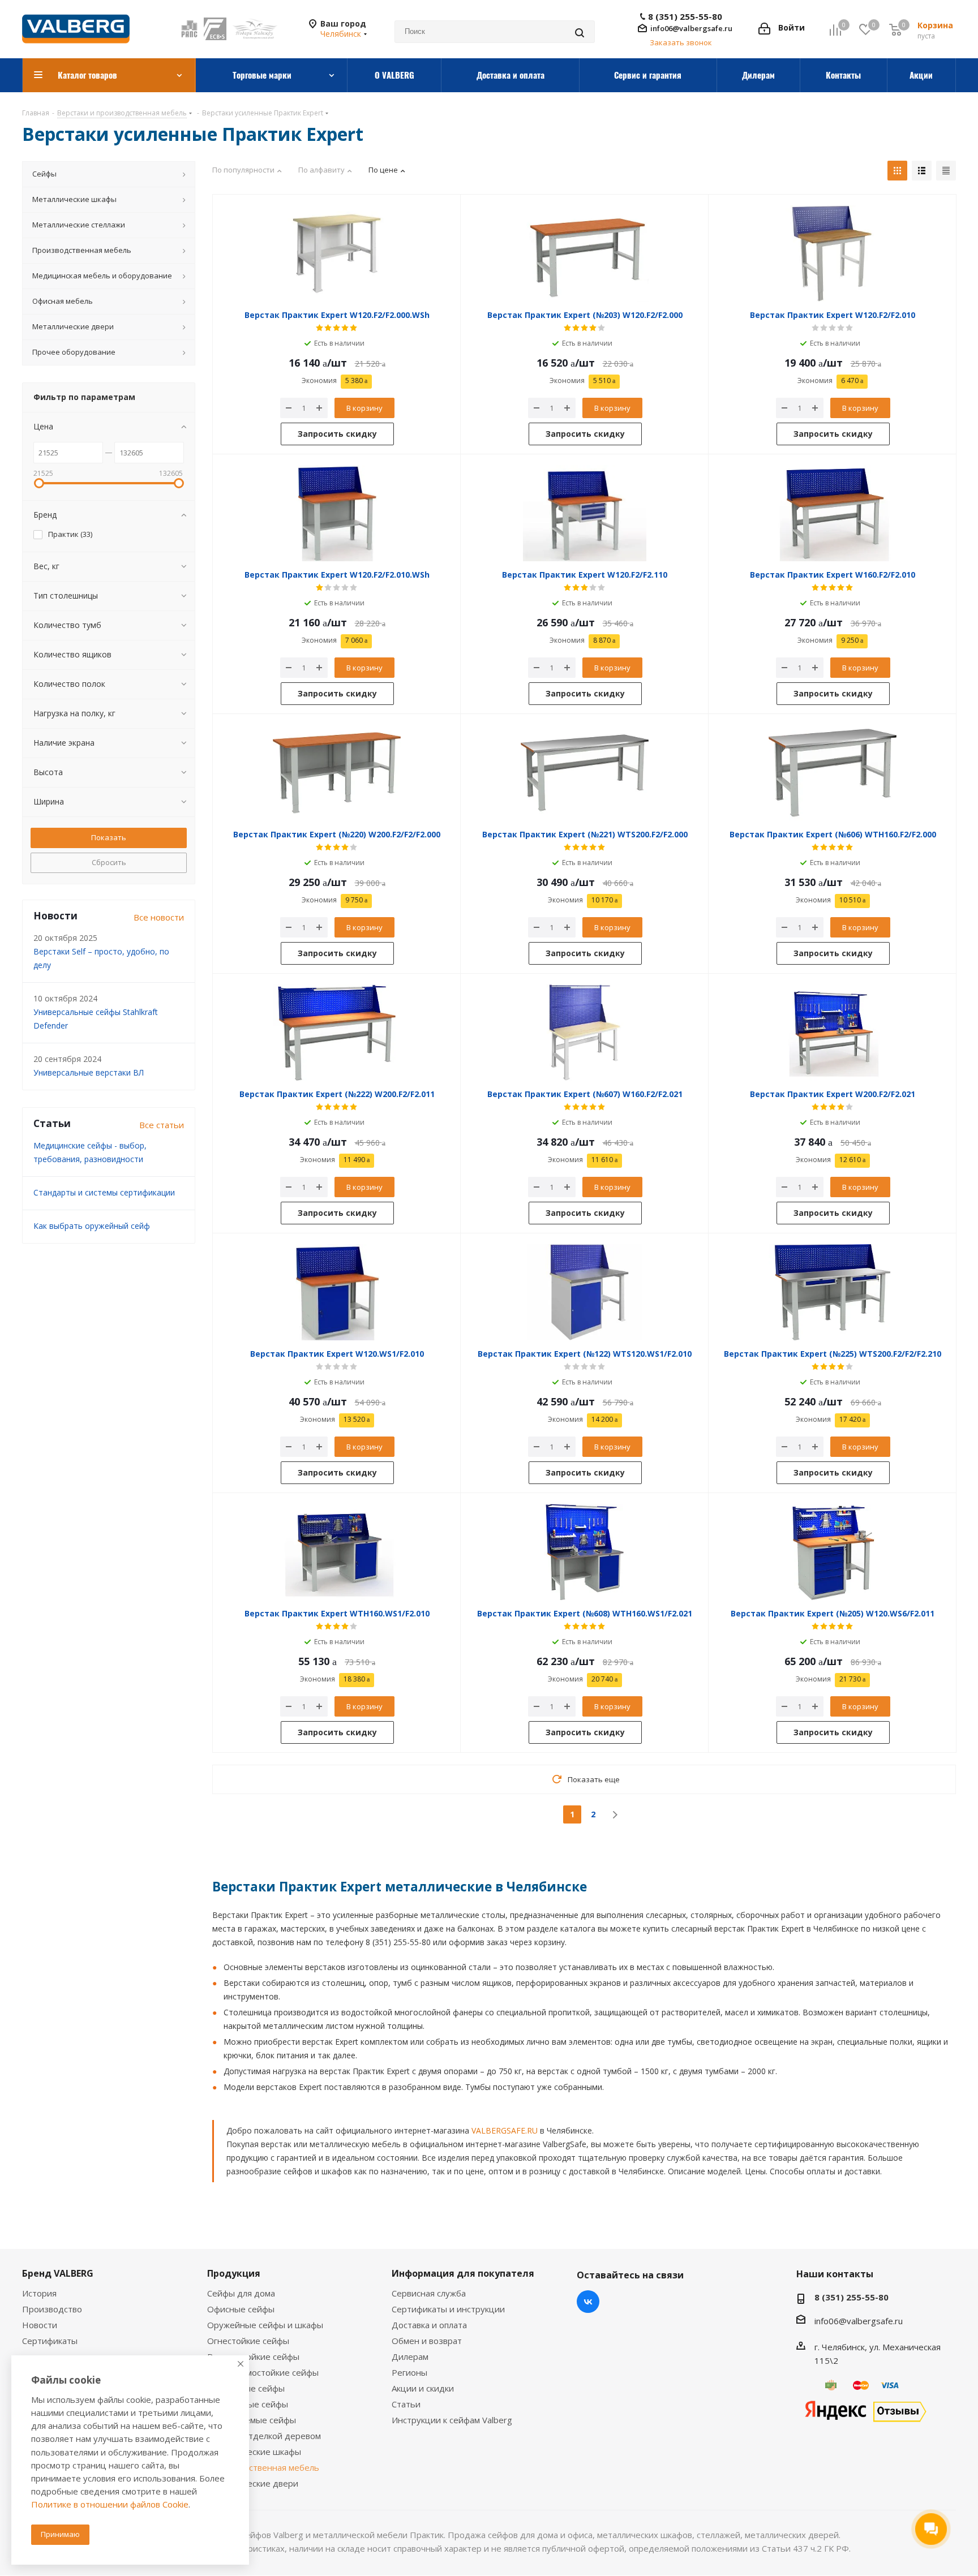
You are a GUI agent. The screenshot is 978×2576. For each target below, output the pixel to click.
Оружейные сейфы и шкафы (265, 2325)
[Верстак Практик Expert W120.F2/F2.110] (585, 513)
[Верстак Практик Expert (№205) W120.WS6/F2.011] (833, 1552)
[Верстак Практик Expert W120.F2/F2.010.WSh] (337, 513)
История (39, 2293)
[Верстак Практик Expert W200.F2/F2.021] (833, 1033)
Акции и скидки (423, 2388)
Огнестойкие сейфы (248, 2341)
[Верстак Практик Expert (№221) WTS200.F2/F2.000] (585, 773)
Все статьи (162, 1125)
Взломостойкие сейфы (253, 2356)
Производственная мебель (263, 2467)
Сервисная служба (429, 2293)
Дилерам (410, 2356)
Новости (40, 2325)
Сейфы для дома (241, 2293)
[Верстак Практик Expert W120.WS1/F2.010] (337, 1292)
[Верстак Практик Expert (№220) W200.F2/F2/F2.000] (337, 773)
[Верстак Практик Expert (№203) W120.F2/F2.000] (585, 253)
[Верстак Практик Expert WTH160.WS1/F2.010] (337, 1552)
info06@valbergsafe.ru (691, 28)
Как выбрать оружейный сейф (92, 1226)
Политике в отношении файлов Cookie (110, 2504)
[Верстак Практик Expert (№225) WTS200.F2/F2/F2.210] (833, 1292)
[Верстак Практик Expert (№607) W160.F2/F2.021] (585, 1033)
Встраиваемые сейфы (252, 2420)
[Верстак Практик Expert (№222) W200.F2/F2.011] (337, 1033)
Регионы (409, 2372)
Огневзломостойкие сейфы (263, 2372)
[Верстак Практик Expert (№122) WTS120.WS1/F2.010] (585, 1292)
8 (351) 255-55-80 (685, 17)
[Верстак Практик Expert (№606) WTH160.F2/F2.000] (833, 773)
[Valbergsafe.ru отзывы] (865, 2410)
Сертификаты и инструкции (448, 2309)
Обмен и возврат (427, 2341)
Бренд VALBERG (58, 2273)
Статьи (406, 2404)
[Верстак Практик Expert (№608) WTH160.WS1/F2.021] (585, 1552)
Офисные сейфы (241, 2309)
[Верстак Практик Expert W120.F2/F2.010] (833, 253)
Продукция (234, 2273)
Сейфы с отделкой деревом (264, 2436)
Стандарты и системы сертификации (104, 1192)
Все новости (159, 917)
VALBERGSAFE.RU (505, 2130)
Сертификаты (50, 2341)
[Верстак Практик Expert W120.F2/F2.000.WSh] (337, 253)
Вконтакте (588, 2302)
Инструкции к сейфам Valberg (452, 2420)
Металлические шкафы (254, 2452)
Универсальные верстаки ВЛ (89, 1072)
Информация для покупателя (463, 2273)
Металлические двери (253, 2483)
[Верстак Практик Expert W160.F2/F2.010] (833, 513)
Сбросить (109, 862)
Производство (52, 2309)
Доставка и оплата (429, 2325)
